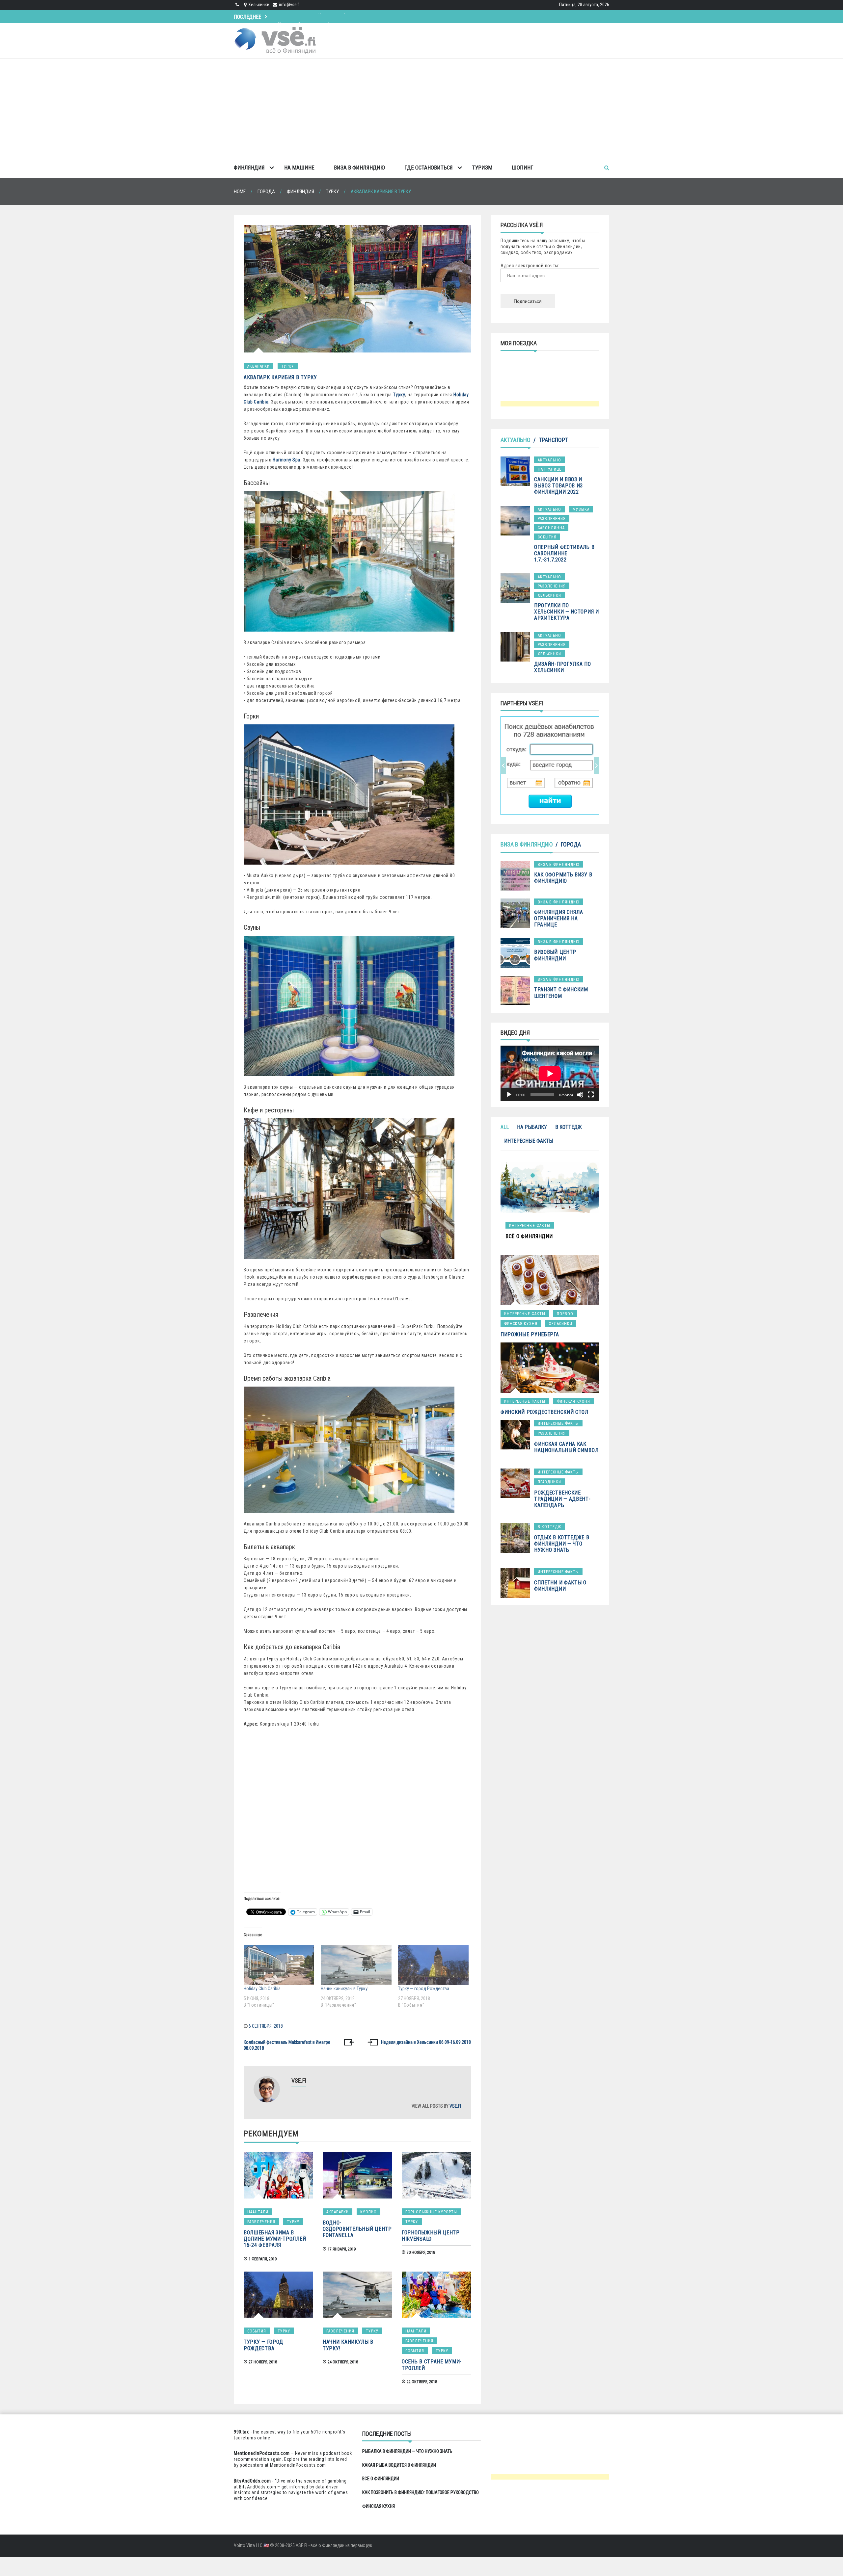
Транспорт (553, 440)
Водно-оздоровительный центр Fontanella (357, 2229)
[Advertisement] (421, 108)
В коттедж (569, 1127)
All (505, 1127)
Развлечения (261, 2222)
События (257, 2331)
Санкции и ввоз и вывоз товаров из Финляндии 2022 (558, 486)
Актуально (516, 440)
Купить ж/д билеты (543, 765)
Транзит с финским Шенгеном (561, 993)
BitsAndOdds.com (252, 2481)
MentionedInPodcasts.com (298, 2465)
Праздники (549, 1482)
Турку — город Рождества (424, 1989)
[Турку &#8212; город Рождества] (433, 1965)
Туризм (482, 168)
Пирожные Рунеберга (530, 1334)
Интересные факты (529, 1141)
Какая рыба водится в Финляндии (399, 2465)
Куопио (368, 2212)
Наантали (258, 2212)
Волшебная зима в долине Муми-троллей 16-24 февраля (275, 2239)
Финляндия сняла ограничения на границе (559, 918)
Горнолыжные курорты (431, 2212)
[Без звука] (580, 1095)
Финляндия (249, 168)
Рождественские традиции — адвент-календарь (562, 1499)
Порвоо (565, 1314)
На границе (550, 469)
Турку (288, 366)
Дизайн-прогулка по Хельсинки (563, 667)
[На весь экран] (591, 1095)
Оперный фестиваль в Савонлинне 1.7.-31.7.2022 (564, 553)
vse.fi (455, 2106)
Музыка (581, 509)
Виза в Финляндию (359, 168)
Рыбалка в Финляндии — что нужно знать (407, 2451)
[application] (550, 1073)
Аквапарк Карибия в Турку (280, 377)
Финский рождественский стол (544, 1412)
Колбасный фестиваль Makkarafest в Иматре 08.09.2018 (287, 2045)
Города (571, 844)
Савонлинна (551, 528)
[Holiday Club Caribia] (279, 1965)
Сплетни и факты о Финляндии (560, 1586)
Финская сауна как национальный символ (566, 1447)
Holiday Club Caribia (262, 1989)
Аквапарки (258, 366)
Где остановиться (429, 168)
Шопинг (523, 168)
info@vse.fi (289, 5)
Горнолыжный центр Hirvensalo (431, 2236)
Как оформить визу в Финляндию (563, 878)
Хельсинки (549, 595)
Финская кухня (521, 1324)
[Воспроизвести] (509, 1095)
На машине (299, 168)
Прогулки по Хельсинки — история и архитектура (567, 612)
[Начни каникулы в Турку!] (356, 1965)
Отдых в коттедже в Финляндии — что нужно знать (562, 1544)
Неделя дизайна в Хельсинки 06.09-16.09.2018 (426, 2042)
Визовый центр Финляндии (555, 955)
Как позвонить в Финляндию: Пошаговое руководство (421, 2492)
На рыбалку (532, 1127)
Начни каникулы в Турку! (345, 1989)
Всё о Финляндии (297, 15)
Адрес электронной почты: (530, 266)
